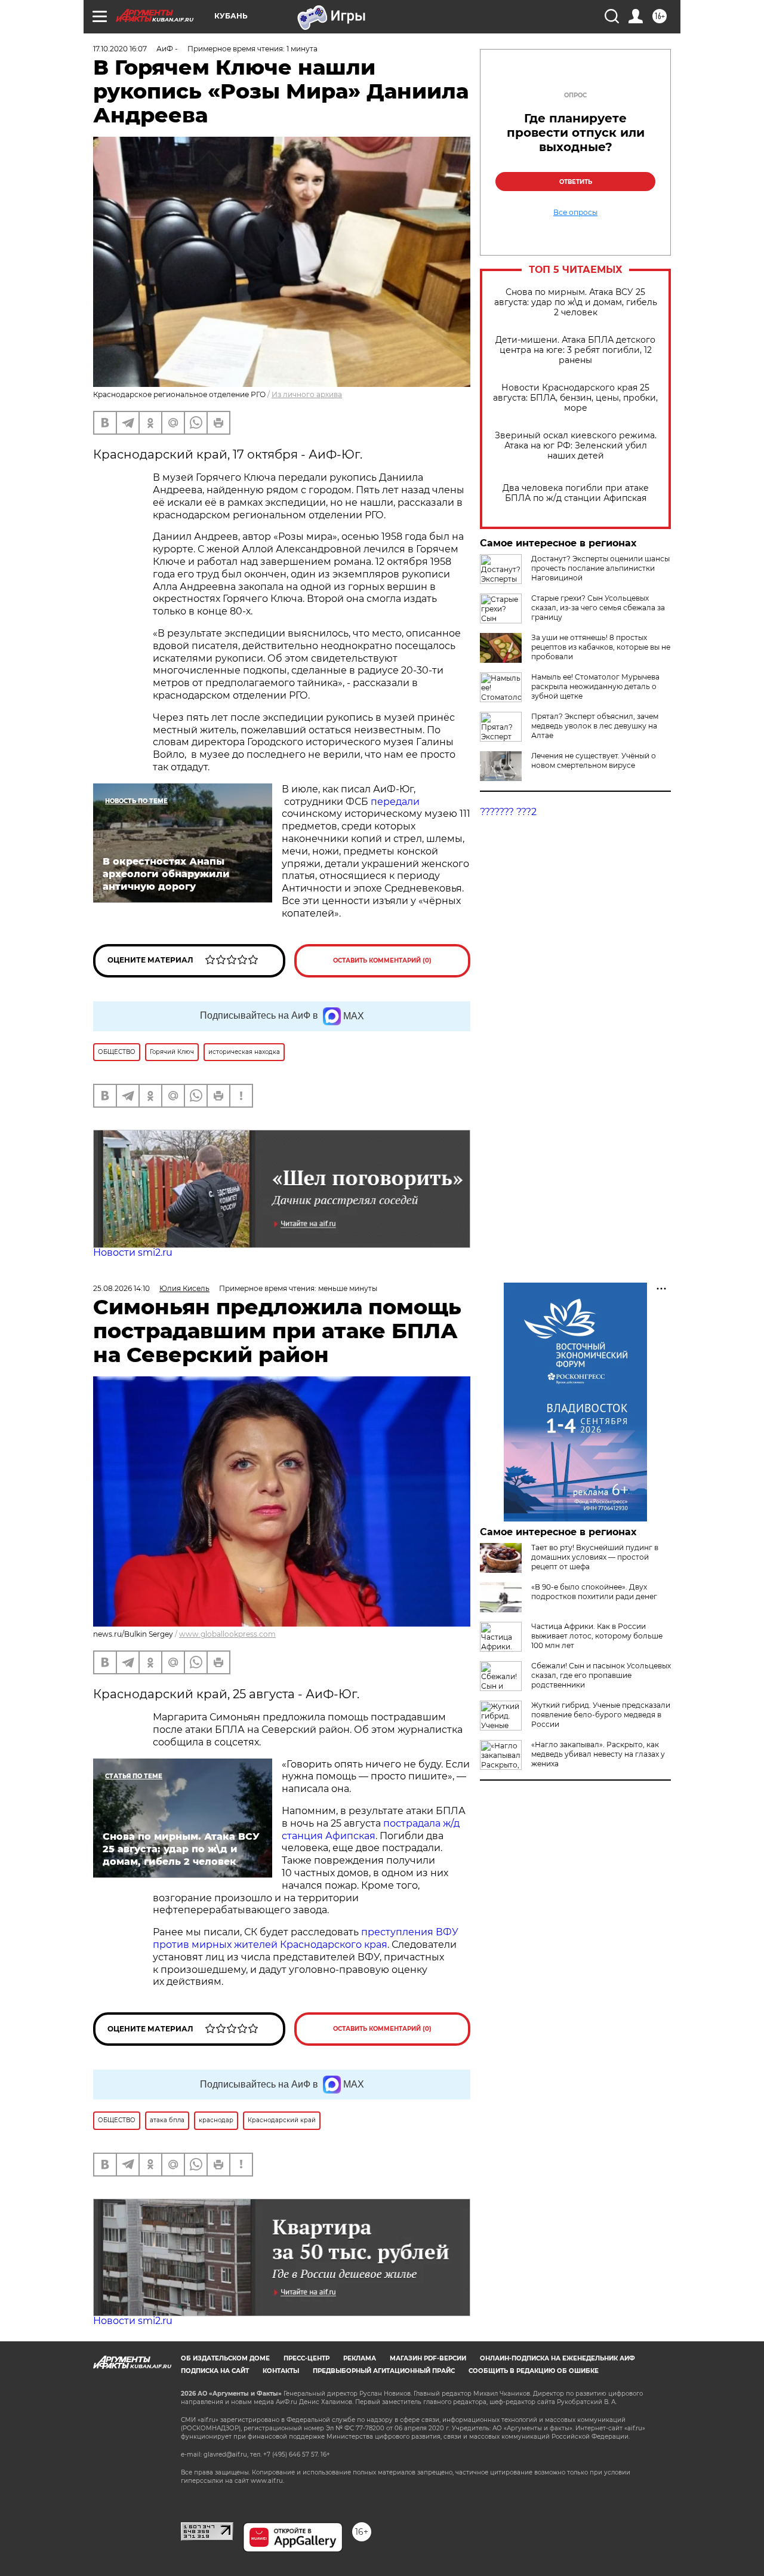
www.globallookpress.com (227, 1634)
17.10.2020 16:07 (120, 49)
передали (395, 802)
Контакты (281, 2371)
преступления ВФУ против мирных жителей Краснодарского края (306, 1938)
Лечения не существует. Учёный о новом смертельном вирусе (594, 760)
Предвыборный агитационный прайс (384, 2371)
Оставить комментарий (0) (382, 960)
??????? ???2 (508, 812)
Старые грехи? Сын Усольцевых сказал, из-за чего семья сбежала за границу (598, 608)
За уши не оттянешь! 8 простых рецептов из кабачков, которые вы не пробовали (601, 647)
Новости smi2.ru (133, 1252)
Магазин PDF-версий (428, 2358)
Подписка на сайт (215, 2371)
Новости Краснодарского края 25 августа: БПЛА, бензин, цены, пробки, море (575, 398)
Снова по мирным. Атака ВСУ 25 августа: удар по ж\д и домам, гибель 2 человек (576, 302)
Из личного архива (307, 394)
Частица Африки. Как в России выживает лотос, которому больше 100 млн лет (597, 1636)
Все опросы (575, 213)
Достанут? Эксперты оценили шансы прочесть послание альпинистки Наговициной (600, 568)
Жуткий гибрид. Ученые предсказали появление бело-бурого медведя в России (601, 1715)
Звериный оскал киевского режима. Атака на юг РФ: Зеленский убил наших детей (576, 446)
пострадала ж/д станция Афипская (371, 1830)
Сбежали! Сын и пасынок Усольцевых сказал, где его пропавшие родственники (601, 1675)
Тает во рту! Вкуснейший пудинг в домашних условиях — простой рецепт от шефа (595, 1557)
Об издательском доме (225, 2358)
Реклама (360, 2358)
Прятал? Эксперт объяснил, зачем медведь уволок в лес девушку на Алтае (595, 726)
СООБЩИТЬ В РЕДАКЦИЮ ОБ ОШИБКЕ (534, 2371)
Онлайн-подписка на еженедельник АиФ (557, 2358)
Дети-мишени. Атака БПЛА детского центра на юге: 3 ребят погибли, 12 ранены (575, 350)
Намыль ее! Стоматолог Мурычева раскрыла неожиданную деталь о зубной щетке (595, 686)
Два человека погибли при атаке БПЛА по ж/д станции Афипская (576, 493)
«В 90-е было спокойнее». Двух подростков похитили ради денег (594, 1592)
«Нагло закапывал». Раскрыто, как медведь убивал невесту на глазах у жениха (598, 1754)
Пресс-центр (306, 2358)
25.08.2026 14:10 (121, 1288)
